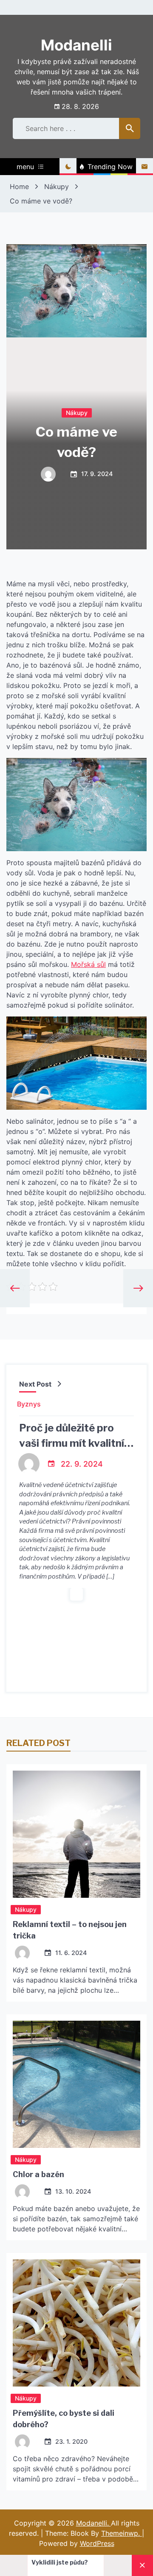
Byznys (29, 1404)
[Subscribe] (144, 167)
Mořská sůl (88, 964)
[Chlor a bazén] (76, 2084)
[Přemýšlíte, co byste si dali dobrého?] (76, 2323)
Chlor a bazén (38, 2174)
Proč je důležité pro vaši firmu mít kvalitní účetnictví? (72, 1443)
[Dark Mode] (68, 167)
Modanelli (76, 45)
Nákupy (77, 413)
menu (25, 167)
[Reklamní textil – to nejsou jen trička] (76, 1834)
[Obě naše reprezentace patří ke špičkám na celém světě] (85, 2565)
